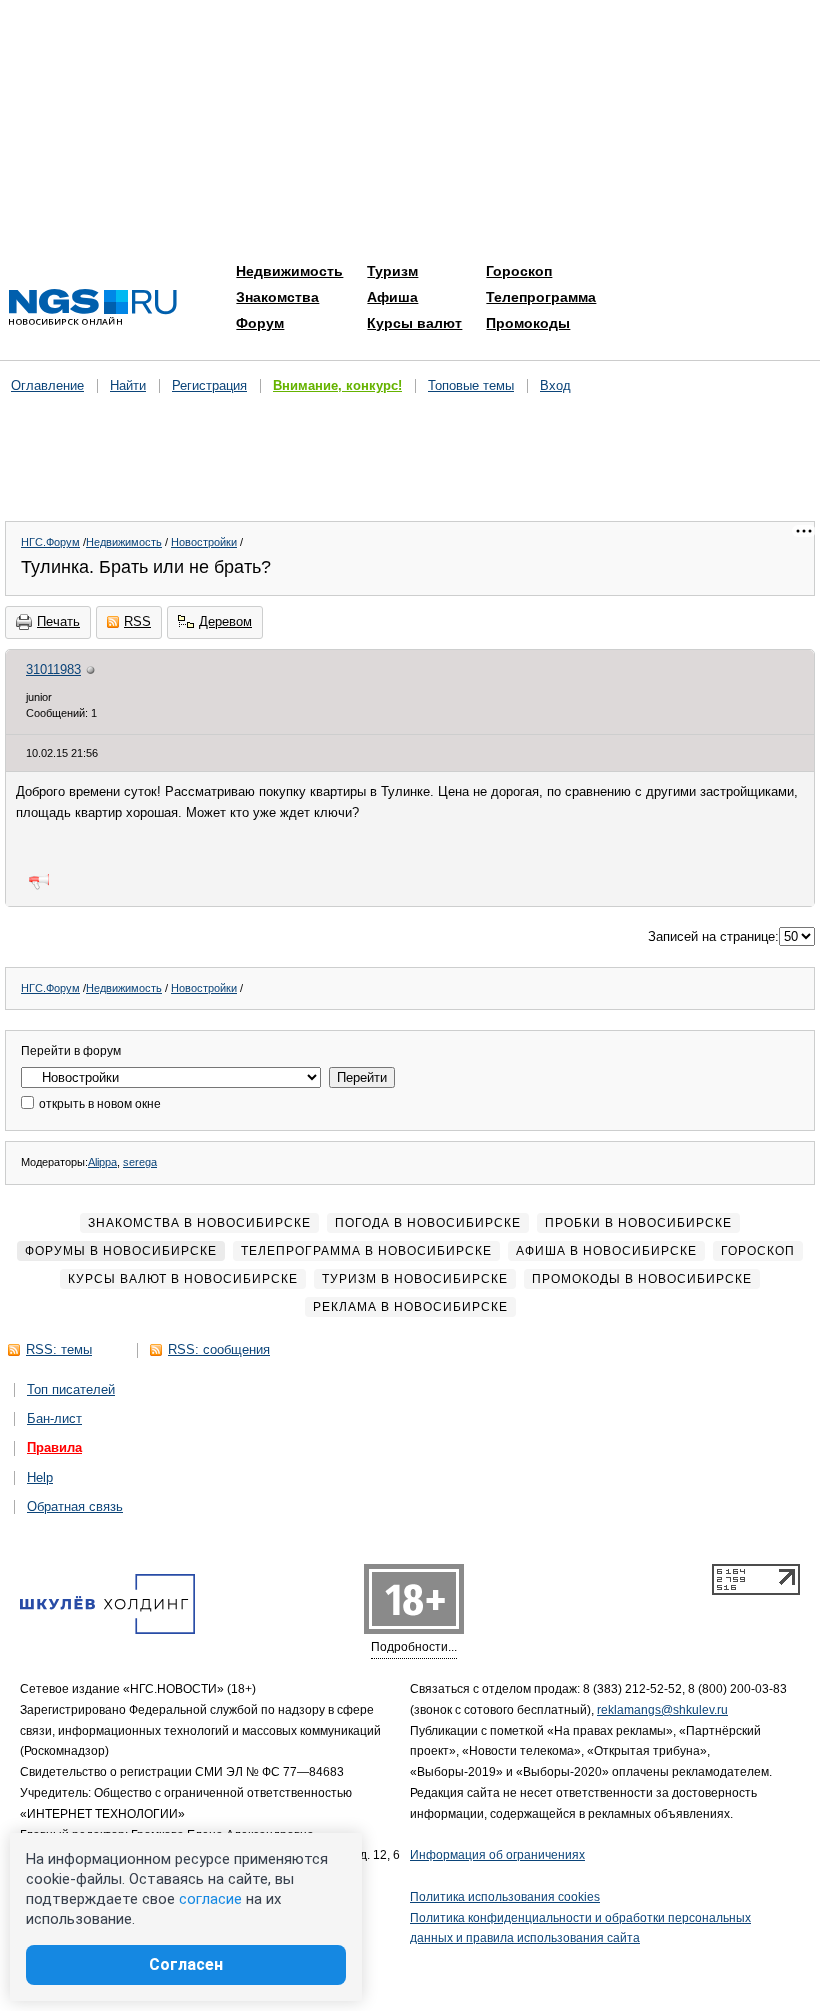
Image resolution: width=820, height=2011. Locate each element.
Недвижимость (289, 271)
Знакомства (277, 297)
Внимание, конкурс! (337, 385)
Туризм (392, 271)
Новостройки (204, 542)
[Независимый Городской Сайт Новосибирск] (93, 308)
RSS (137, 621)
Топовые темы (471, 385)
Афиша (392, 297)
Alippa (102, 1162)
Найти (128, 385)
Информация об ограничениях (497, 1855)
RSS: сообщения (219, 1349)
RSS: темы (59, 1349)
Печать (58, 621)
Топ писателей (71, 1389)
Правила (54, 1447)
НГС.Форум (50, 542)
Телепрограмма (541, 297)
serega (140, 1162)
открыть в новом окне (98, 1104)
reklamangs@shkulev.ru (662, 1710)
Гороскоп (519, 271)
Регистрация (209, 385)
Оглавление (47, 385)
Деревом (225, 621)
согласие (210, 1899)
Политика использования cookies (505, 1897)
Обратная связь (75, 1506)
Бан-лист (54, 1418)
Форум (260, 323)
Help (40, 1477)
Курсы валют (414, 323)
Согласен (186, 1964)
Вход (555, 385)
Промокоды (528, 323)
